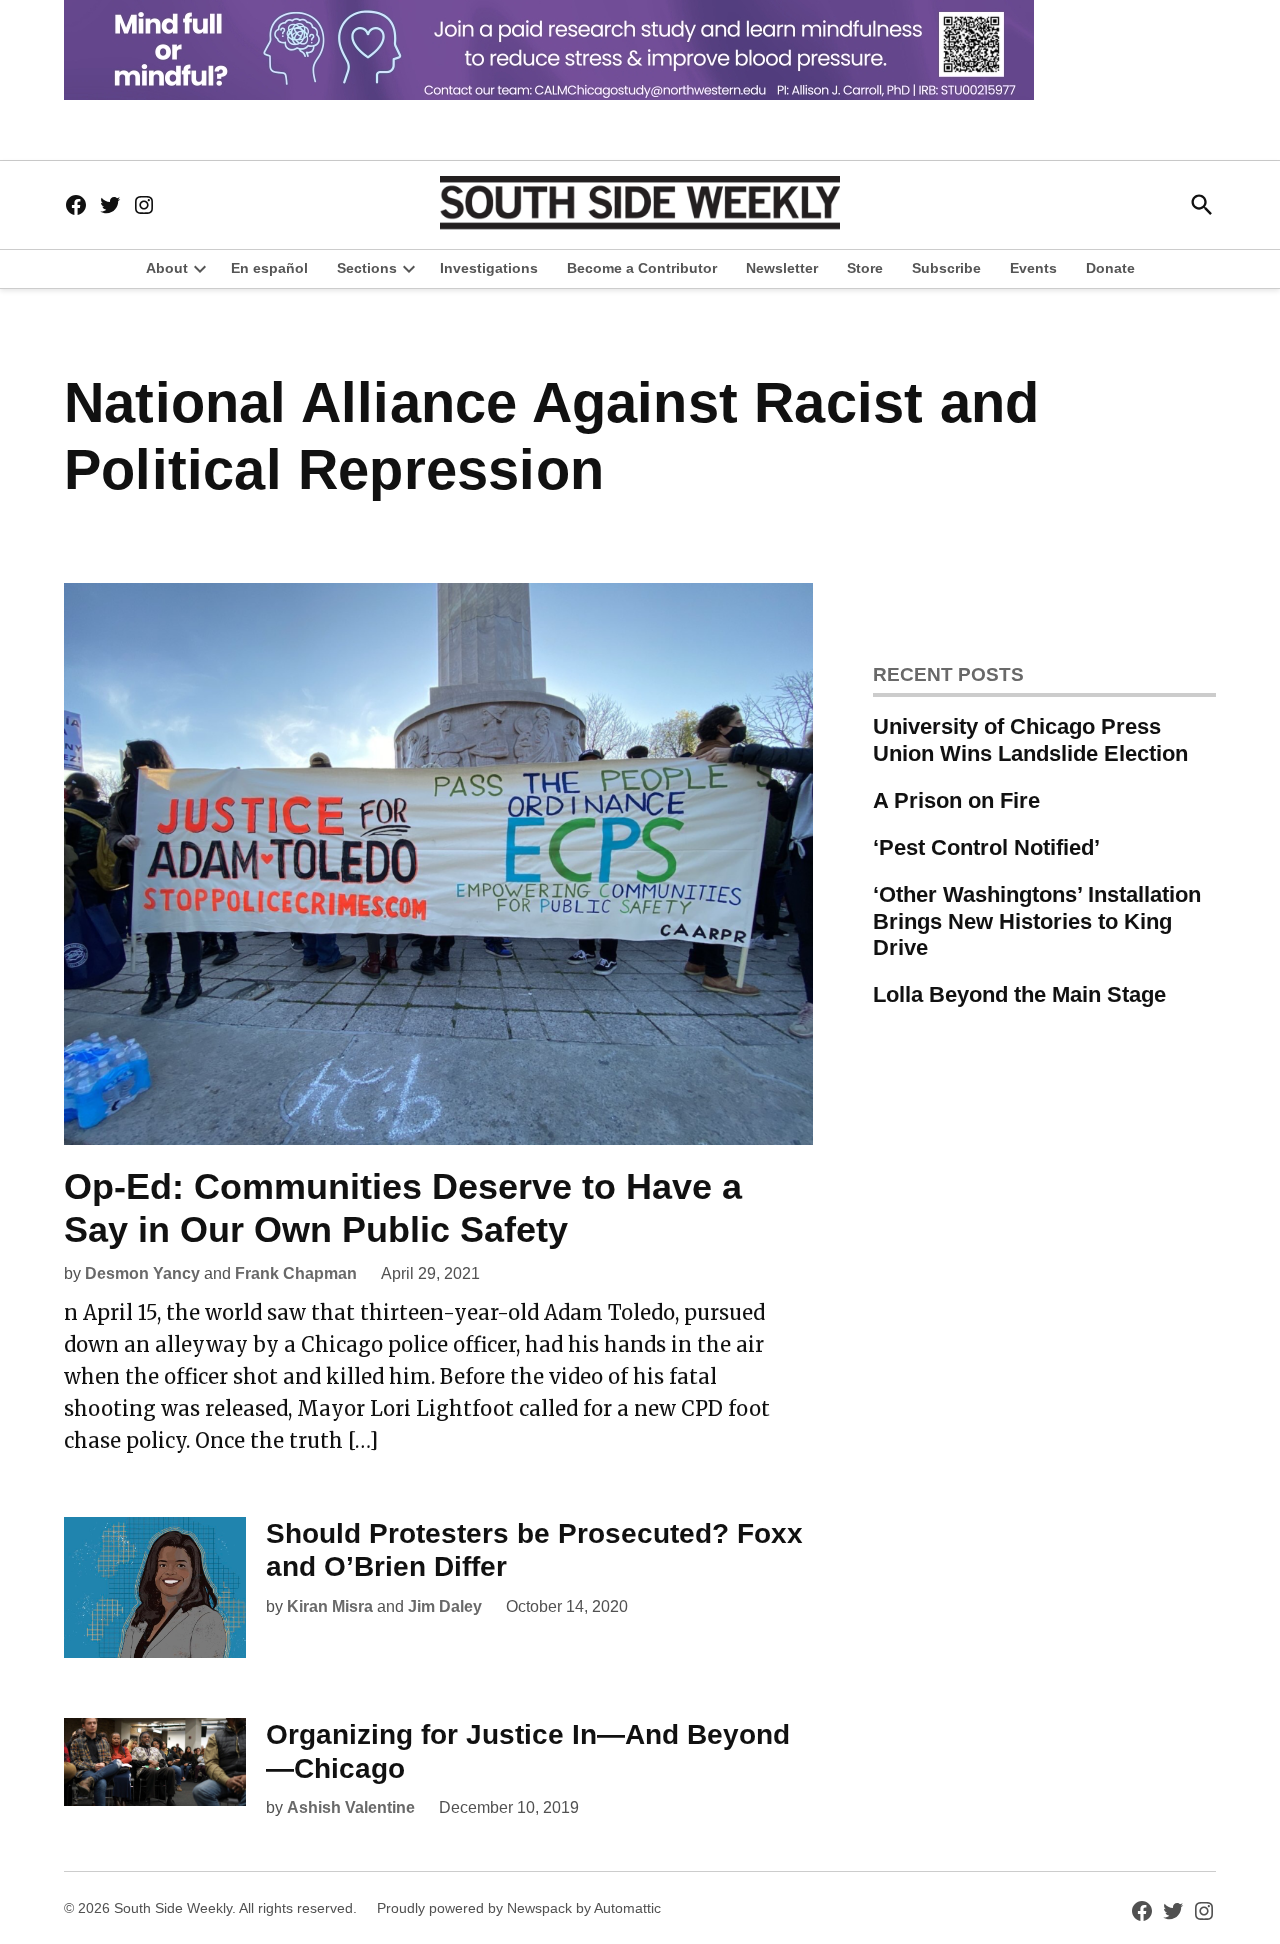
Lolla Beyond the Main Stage (1019, 994)
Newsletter (782, 268)
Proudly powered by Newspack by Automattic (519, 1908)
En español (269, 268)
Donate (1110, 268)
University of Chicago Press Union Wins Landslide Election (1030, 740)
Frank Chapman (296, 1273)
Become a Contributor (642, 268)
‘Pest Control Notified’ (986, 847)
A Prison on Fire (956, 800)
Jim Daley (445, 1606)
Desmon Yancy (142, 1273)
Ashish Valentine (351, 1807)
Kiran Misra (330, 1606)
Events (1033, 268)
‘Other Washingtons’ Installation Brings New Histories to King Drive (1037, 921)
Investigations (489, 268)
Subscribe (946, 268)
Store (865, 268)
